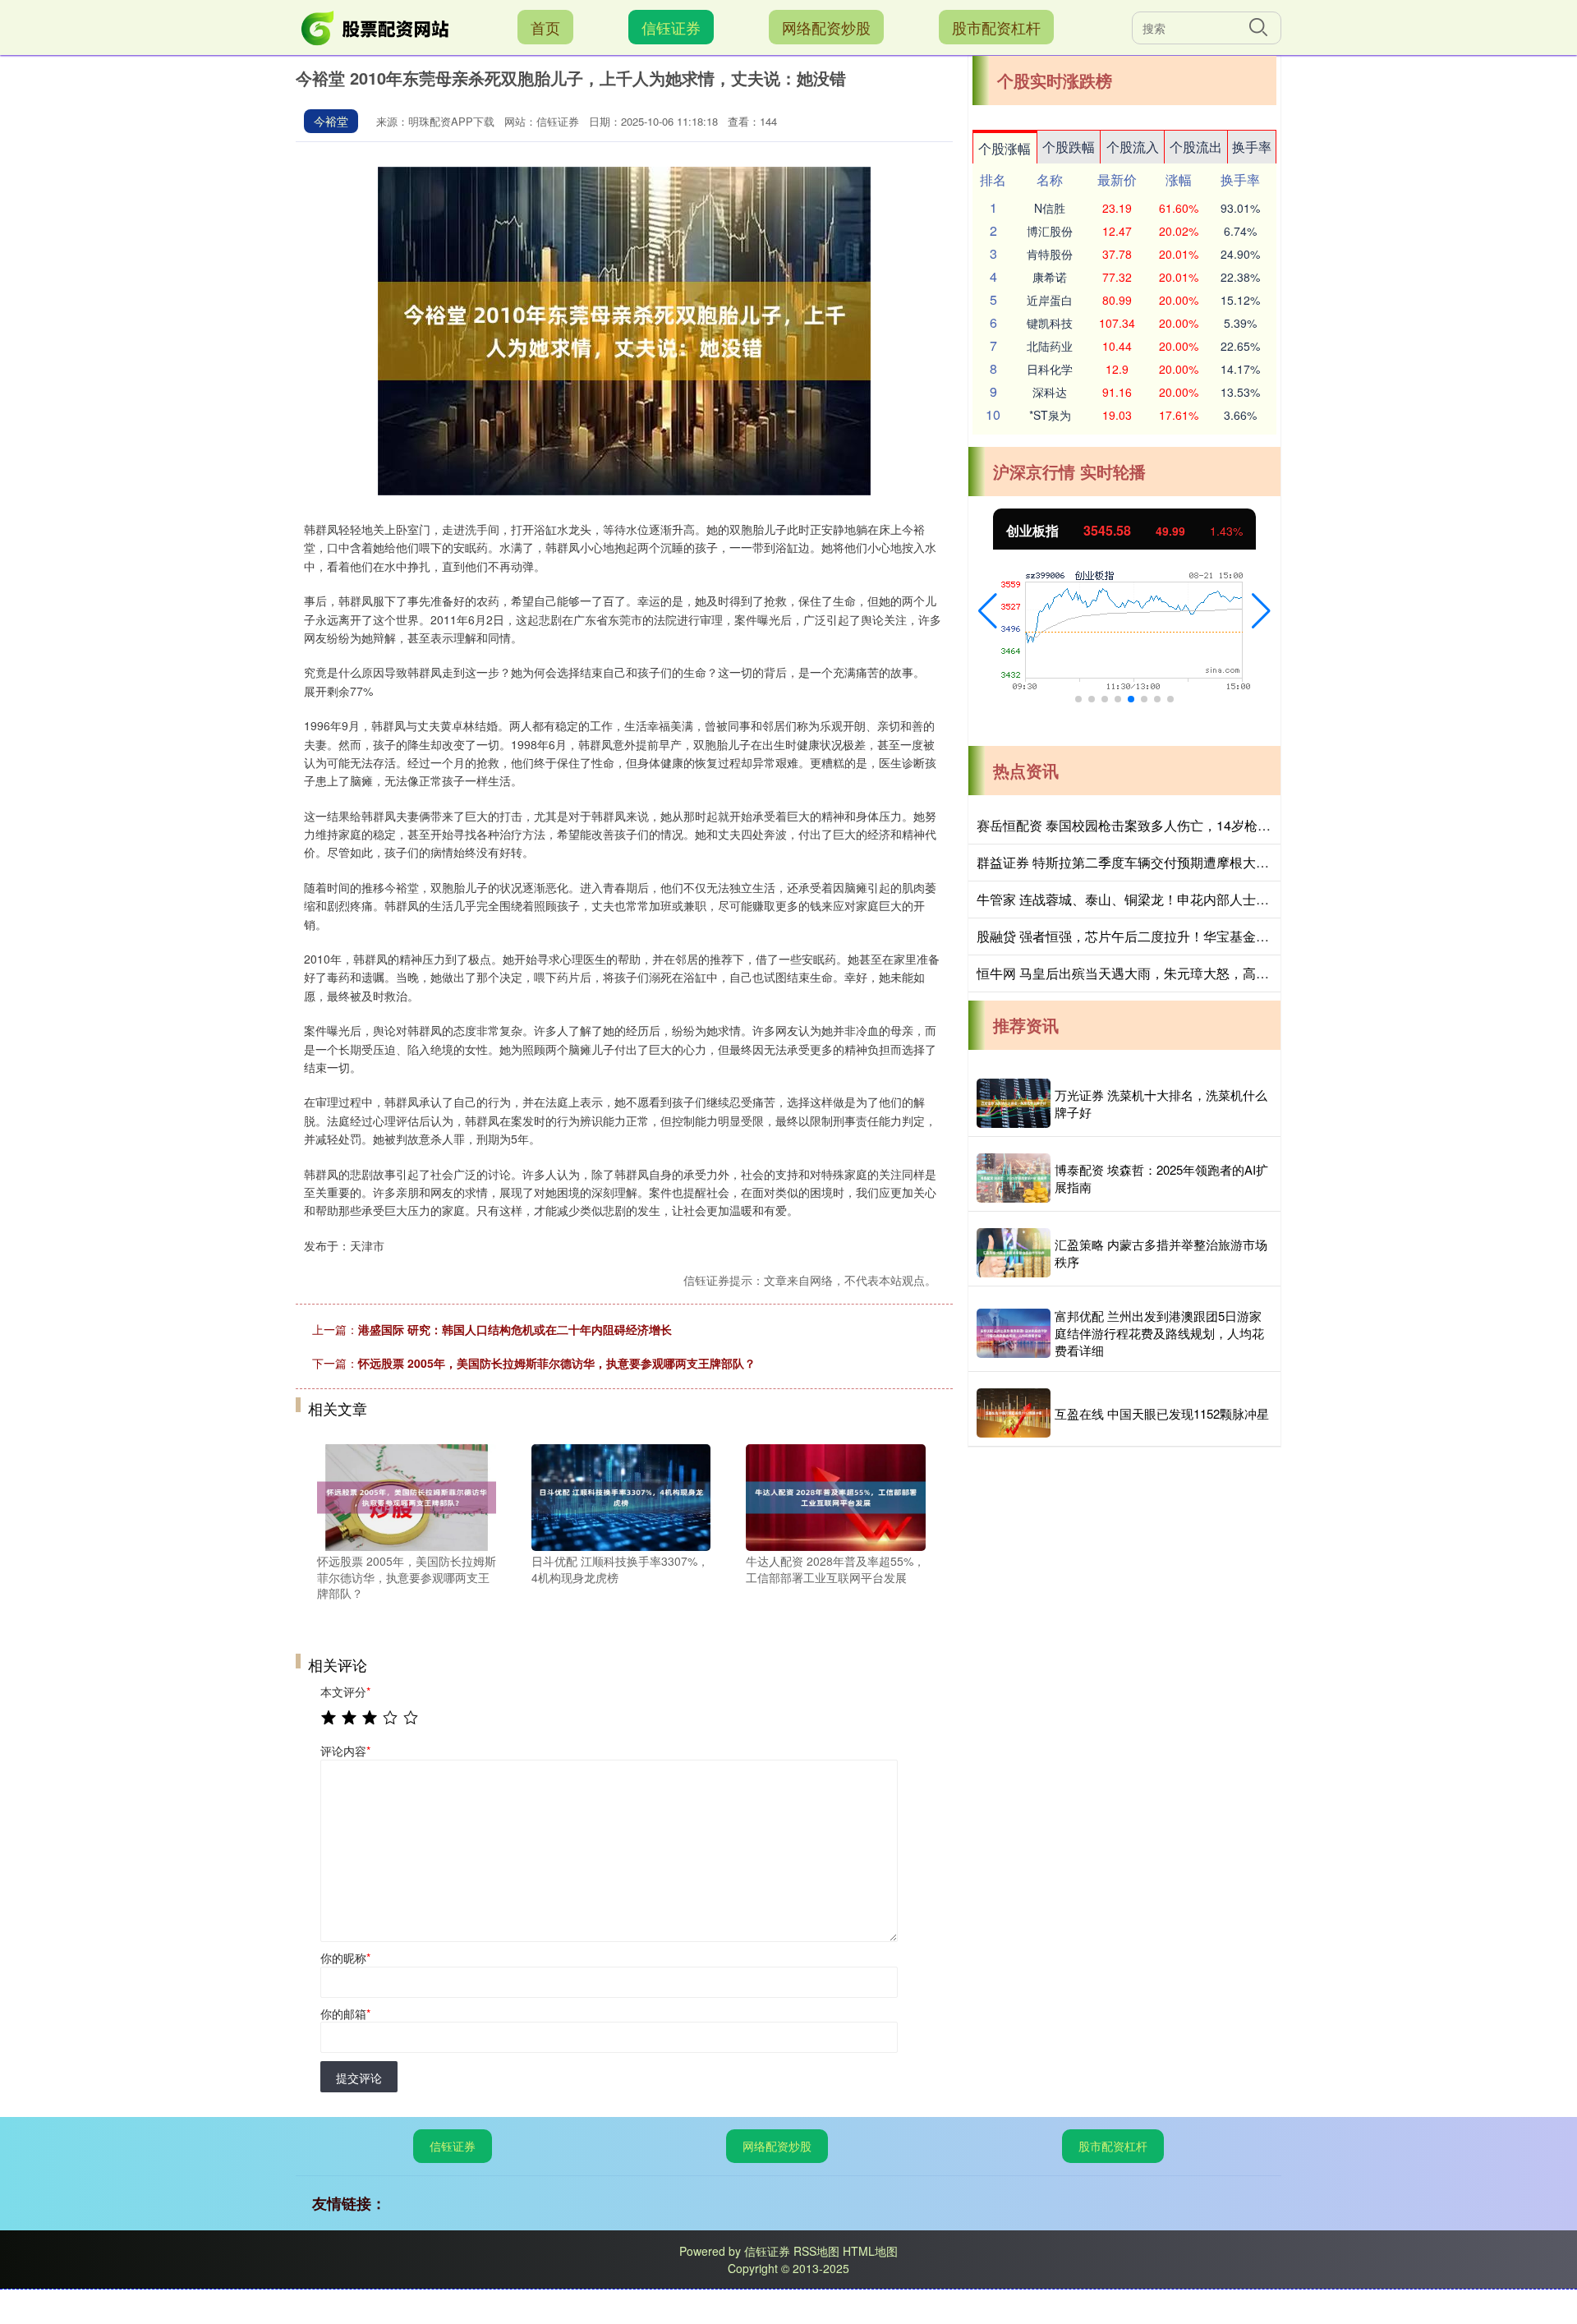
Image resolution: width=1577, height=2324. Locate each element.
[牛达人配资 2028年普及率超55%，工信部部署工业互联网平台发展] (835, 1496)
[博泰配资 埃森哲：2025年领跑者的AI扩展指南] (1014, 1178)
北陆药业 (1050, 346)
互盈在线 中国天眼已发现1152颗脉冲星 (1162, 1413)
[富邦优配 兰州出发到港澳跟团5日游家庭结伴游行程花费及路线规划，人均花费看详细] (1014, 1333)
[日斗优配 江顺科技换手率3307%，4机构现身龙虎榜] (621, 1496)
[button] (988, 611)
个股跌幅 (1069, 147)
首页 (545, 27)
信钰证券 (671, 27)
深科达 (1050, 392)
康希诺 (1050, 277)
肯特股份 (1050, 254)
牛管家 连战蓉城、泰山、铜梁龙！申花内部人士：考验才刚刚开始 (1169, 899)
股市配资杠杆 (996, 27)
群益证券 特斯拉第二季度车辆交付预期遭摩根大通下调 (1136, 862)
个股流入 (1133, 147)
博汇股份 (1050, 231)
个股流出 (1196, 147)
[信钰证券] (376, 25)
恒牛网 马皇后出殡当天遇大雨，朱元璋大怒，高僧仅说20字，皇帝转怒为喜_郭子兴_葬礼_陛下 (1253, 973)
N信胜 (1050, 208)
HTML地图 (870, 2251)
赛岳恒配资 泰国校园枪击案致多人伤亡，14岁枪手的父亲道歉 (1156, 825)
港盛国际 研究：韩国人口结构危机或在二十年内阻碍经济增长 (515, 1329)
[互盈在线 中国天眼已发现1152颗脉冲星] (1014, 1413)
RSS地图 (816, 2251)
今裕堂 (331, 121)
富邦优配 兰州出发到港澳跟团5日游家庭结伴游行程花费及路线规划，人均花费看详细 (1159, 1333)
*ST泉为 (1050, 415)
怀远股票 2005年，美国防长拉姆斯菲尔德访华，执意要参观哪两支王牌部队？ (557, 1363)
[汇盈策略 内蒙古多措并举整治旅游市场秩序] (1014, 1253)
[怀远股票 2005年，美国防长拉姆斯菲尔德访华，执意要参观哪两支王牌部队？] (407, 1496)
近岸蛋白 (1050, 300)
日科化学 (1050, 369)
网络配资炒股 (826, 27)
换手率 (1252, 147)
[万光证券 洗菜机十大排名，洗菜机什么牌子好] (1014, 1103)
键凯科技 (1050, 323)
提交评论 (359, 2078)
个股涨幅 (1005, 148)
